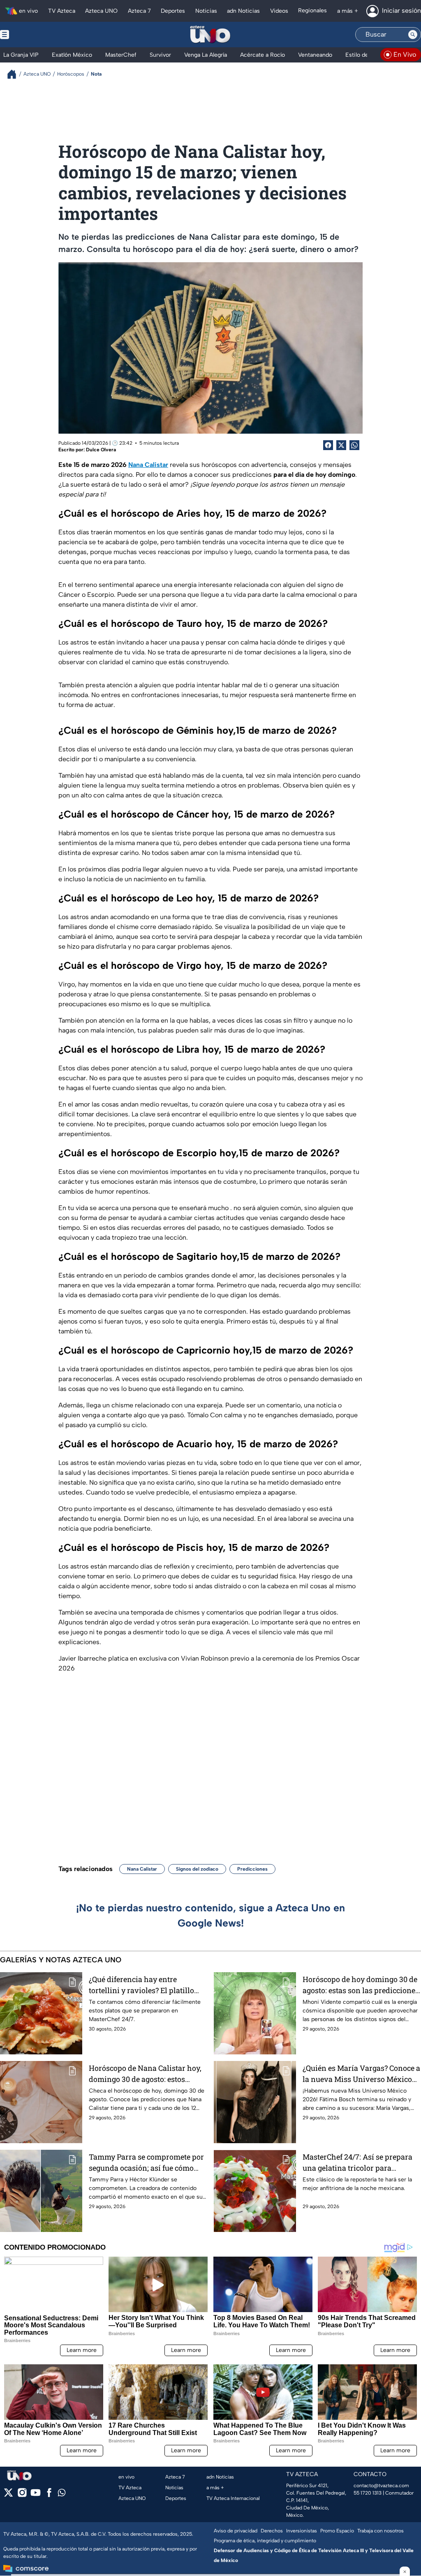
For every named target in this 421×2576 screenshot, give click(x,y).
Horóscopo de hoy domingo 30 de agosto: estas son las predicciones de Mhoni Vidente (361, 1985)
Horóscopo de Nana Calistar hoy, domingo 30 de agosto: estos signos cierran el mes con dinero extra (145, 2074)
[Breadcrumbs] (15, 74)
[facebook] (49, 2495)
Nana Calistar (142, 1869)
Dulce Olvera (101, 450)
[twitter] (8, 2495)
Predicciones (252, 1869)
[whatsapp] (62, 2494)
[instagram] (22, 2495)
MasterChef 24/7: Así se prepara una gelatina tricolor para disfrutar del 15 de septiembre (357, 2163)
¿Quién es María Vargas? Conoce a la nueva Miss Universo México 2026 (361, 2074)
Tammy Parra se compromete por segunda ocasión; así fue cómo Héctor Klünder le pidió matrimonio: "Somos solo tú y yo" (146, 2163)
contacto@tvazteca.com (381, 2486)
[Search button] (413, 35)
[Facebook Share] (328, 445)
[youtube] (36, 2495)
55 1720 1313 (368, 2493)
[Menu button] (33, 35)
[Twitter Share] (341, 445)
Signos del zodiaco (197, 1869)
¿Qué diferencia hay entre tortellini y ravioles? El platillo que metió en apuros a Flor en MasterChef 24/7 (141, 1985)
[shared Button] (354, 445)
